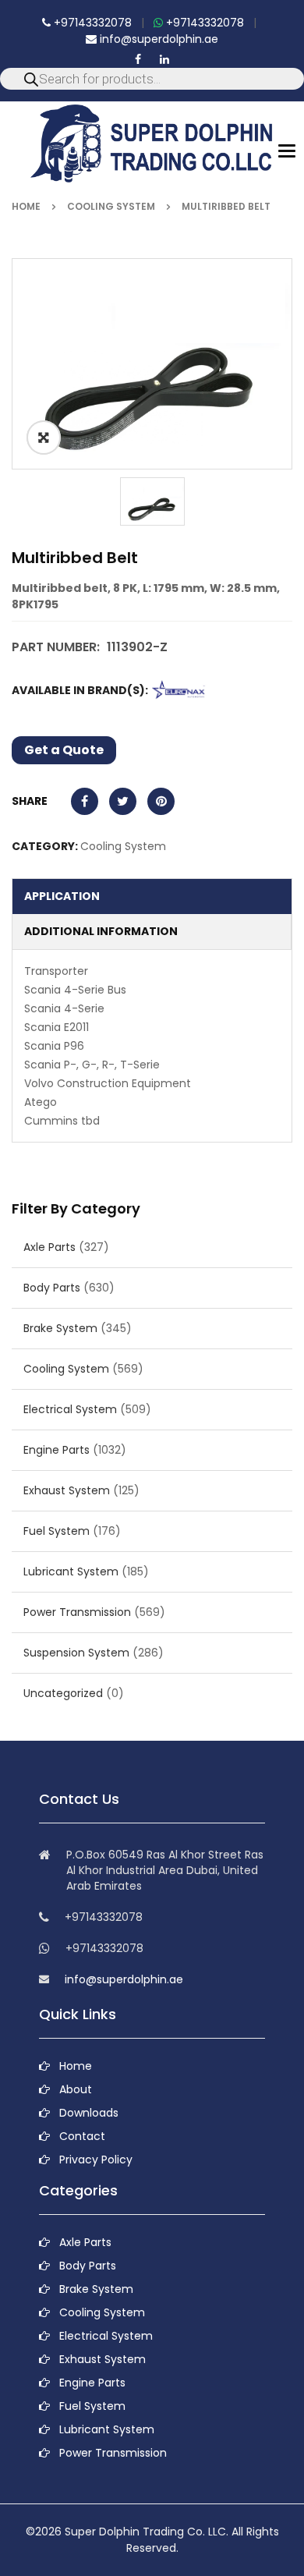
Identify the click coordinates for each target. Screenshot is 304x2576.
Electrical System (70, 1409)
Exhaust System (67, 1490)
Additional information (101, 931)
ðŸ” (44, 438)
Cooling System (111, 206)
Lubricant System (71, 1571)
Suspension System (76, 1653)
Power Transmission (77, 1612)
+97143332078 (91, 23)
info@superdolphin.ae (157, 39)
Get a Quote (64, 750)
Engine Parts (57, 1450)
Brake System (60, 1328)
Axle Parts (49, 1247)
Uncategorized (63, 1693)
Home (26, 206)
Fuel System (57, 1531)
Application (62, 896)
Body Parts (52, 1288)
